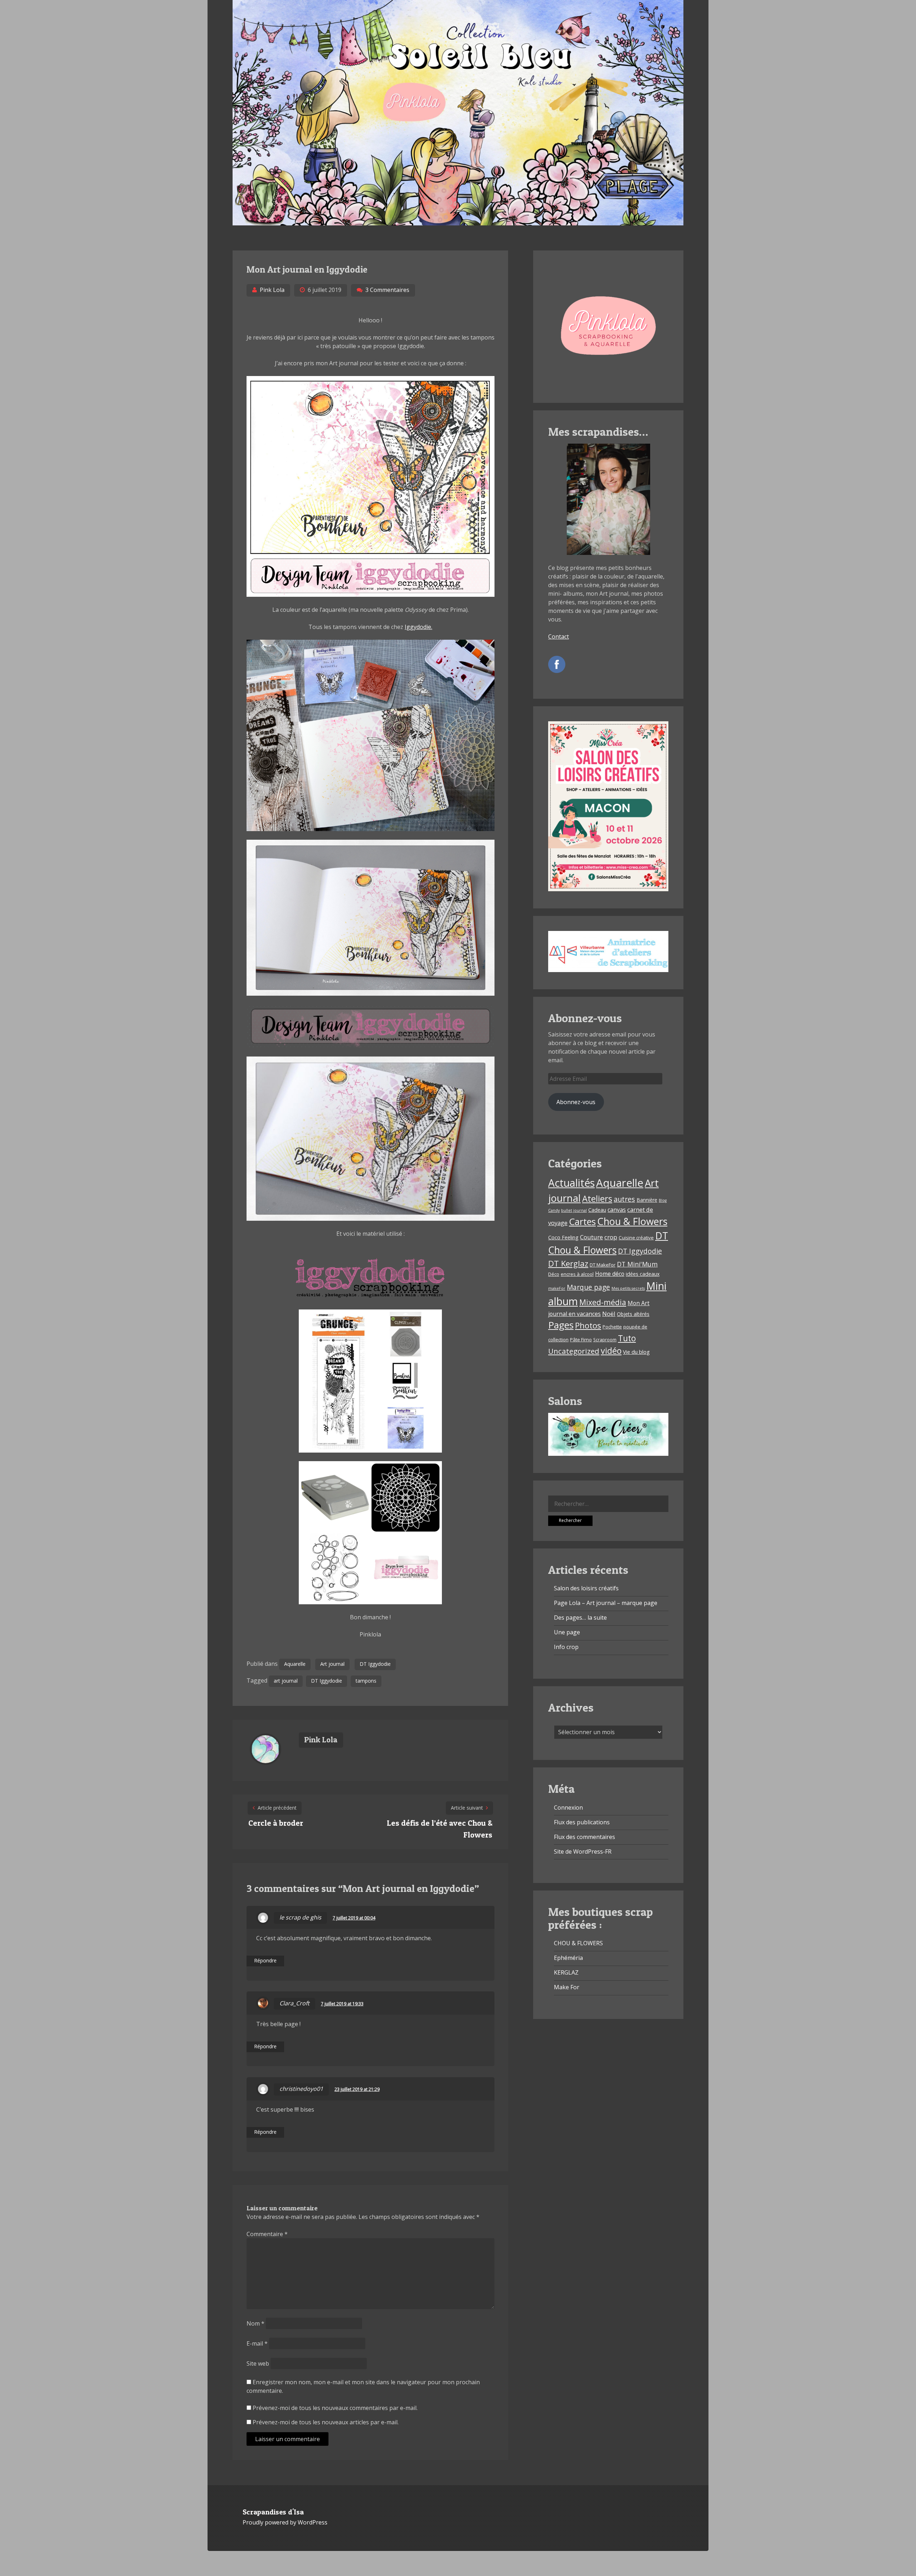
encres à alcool (577, 1274)
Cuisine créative (636, 1238)
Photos (588, 1325)
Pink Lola (272, 290)
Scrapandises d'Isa (273, 2512)
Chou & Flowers (632, 1221)
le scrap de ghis (300, 1917)
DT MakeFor (603, 1265)
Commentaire (267, 2234)
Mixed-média (603, 1302)
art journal (286, 1681)
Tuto (627, 1338)
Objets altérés (633, 1314)
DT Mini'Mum (637, 1264)
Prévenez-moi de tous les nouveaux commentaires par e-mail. (335, 2408)
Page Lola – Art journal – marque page (606, 1603)
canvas (617, 1210)
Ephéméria (568, 1958)
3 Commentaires (387, 290)
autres (624, 1199)
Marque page (588, 1287)
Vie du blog (636, 1352)
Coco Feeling (563, 1237)
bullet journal (574, 1210)
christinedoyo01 (301, 2089)
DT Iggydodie (375, 1664)
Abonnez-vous (576, 1102)
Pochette (612, 1327)
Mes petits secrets (628, 1288)
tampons (366, 1681)
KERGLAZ (566, 1972)
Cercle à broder (276, 1823)
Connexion (568, 1807)
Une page (567, 1632)
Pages (561, 1325)
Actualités (571, 1183)
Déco (554, 1274)
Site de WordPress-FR (583, 1851)
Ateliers (597, 1199)
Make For (567, 1987)
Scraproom (605, 1340)
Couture (591, 1237)
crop (611, 1237)
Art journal (332, 1664)
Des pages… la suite (580, 1618)
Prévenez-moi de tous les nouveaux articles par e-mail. (326, 2422)
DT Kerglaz (568, 1263)
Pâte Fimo (581, 1340)
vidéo (611, 1351)
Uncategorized (574, 1351)
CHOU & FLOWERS (578, 1943)
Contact (559, 636)
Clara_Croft (294, 2003)
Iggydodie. (418, 627)
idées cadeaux (643, 1274)
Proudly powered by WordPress (285, 2522)
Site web (258, 2363)
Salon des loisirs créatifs (586, 1588)
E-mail (257, 2343)
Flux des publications (582, 1822)
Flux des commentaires (584, 1837)
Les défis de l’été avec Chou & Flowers (440, 1829)
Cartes (582, 1221)
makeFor (557, 1288)
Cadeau (597, 1210)
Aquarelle (295, 1664)
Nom (255, 2323)
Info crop (566, 1647)
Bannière (647, 1200)
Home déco (610, 1274)
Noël (609, 1314)
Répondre (265, 1960)
